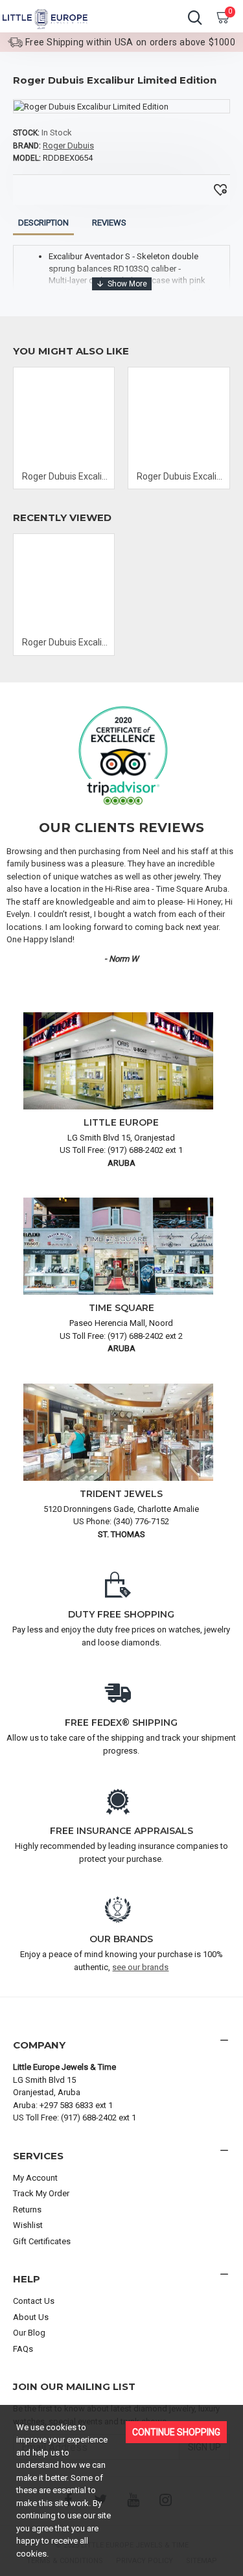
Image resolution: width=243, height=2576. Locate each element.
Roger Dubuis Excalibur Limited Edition (66, 642)
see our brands (140, 1967)
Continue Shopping (176, 2432)
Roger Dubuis (68, 145)
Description (43, 223)
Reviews (109, 223)
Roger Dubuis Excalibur (66, 476)
